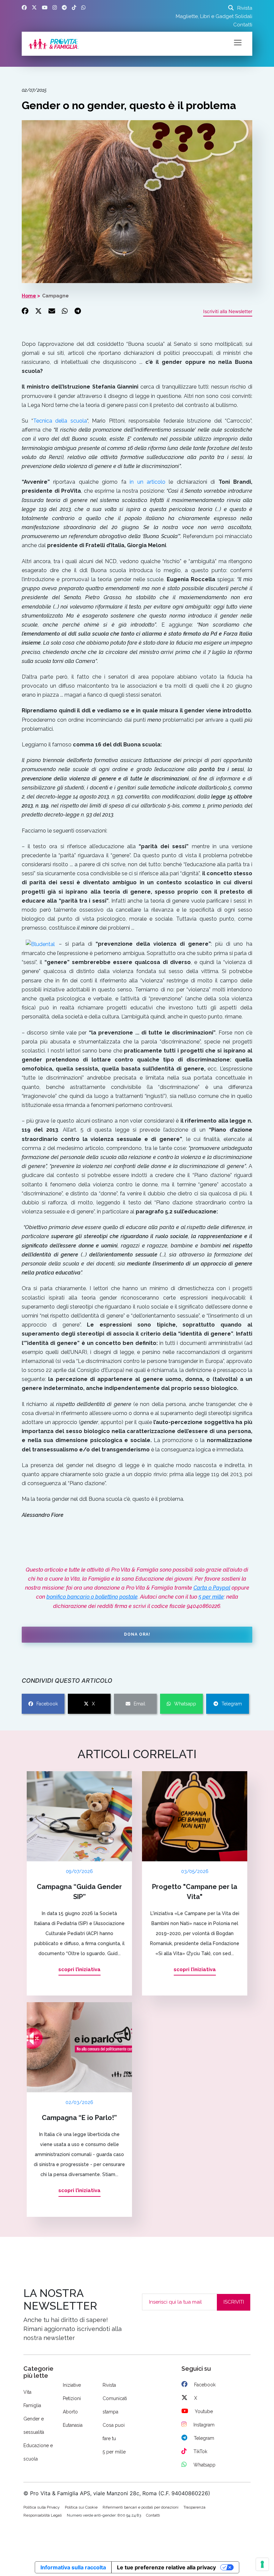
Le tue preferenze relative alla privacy (166, 2567)
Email (140, 1704)
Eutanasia (73, 2425)
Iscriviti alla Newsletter (228, 311)
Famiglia (32, 2405)
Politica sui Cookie (81, 2507)
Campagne (55, 296)
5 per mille (211, 1597)
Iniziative (72, 2385)
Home (29, 296)
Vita (27, 2392)
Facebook (47, 1704)
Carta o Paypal (212, 1588)
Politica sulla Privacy (42, 2507)
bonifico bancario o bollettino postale (92, 1597)
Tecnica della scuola (60, 421)
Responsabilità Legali (43, 2515)
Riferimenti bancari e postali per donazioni (141, 2507)
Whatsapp (185, 1704)
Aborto (70, 2412)
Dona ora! (137, 1634)
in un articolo (148, 482)
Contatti (243, 25)
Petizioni (72, 2398)
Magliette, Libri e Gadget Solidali (214, 16)
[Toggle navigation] (238, 42)
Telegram (232, 1704)
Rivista (245, 8)
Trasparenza (194, 2507)
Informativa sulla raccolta (73, 2567)
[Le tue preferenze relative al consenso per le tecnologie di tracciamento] (262, 2564)
